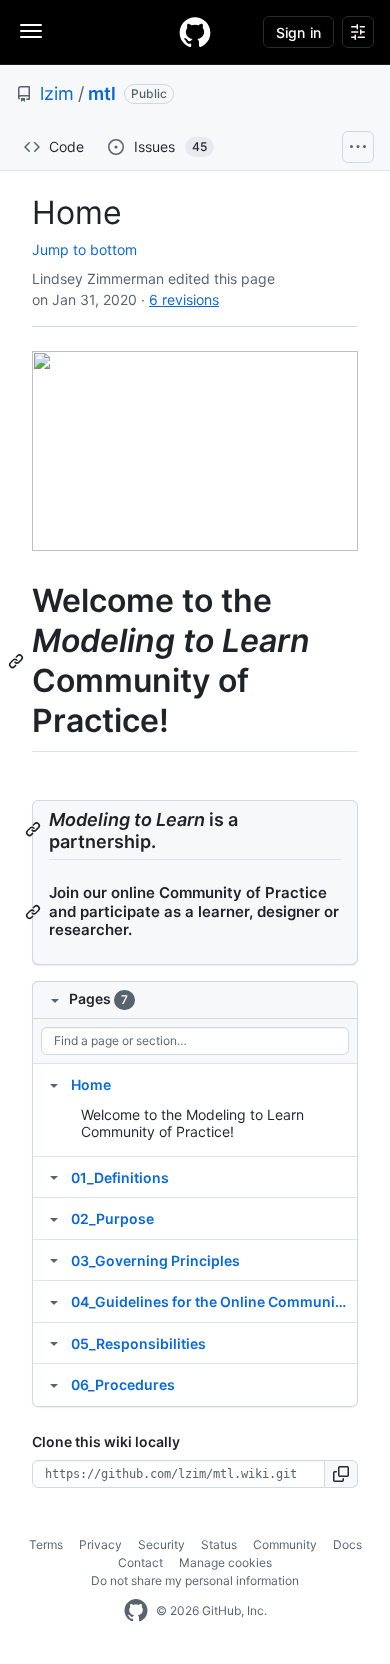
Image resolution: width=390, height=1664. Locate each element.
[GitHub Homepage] (136, 1611)
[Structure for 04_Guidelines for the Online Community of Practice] (54, 1301)
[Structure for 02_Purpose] (54, 1218)
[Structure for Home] (54, 1084)
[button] (341, 1474)
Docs (347, 1544)
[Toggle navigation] (31, 31)
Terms (46, 1544)
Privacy (100, 1544)
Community (285, 1544)
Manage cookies (225, 1562)
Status (219, 1544)
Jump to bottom (84, 249)
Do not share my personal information (195, 1580)
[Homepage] (195, 32)
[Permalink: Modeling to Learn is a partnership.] (35, 829)
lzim (57, 93)
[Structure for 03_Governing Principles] (54, 1260)
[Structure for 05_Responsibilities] (54, 1343)
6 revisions (184, 299)
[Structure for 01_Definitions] (54, 1177)
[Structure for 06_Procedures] (54, 1384)
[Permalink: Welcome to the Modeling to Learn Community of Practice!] (18, 661)
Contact (140, 1562)
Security (161, 1544)
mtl (102, 93)
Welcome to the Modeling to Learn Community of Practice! (192, 1123)
